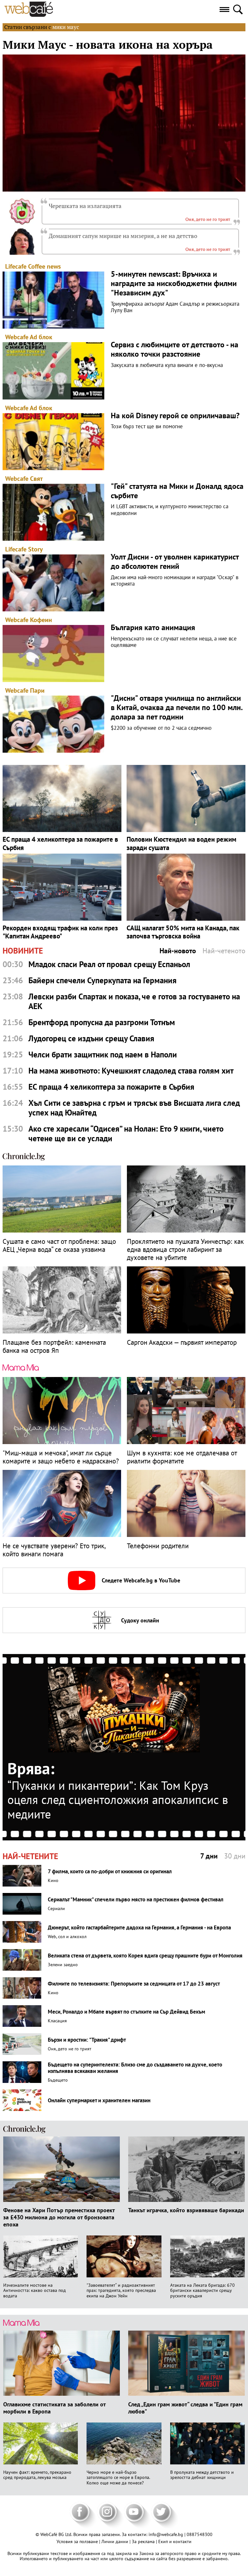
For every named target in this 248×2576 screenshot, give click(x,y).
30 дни (235, 1856)
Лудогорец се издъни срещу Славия (91, 1038)
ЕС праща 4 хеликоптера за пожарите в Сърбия (60, 843)
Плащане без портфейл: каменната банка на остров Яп (54, 1346)
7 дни (209, 1856)
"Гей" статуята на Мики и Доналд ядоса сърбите (177, 491)
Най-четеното (224, 951)
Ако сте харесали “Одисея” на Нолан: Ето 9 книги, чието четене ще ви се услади (126, 1134)
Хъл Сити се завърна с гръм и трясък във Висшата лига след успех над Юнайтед (134, 1108)
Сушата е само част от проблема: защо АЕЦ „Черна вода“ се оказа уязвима (59, 1245)
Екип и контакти (175, 2541)
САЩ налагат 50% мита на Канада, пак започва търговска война (183, 932)
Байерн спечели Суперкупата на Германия (103, 980)
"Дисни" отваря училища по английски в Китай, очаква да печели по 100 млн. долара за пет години (176, 708)
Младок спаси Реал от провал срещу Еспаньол (109, 964)
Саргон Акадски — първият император (182, 1342)
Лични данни (115, 2541)
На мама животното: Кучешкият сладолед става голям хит (131, 1071)
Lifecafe (16, 266)
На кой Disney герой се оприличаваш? (175, 416)
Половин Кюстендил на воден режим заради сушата (181, 843)
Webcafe (17, 337)
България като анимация (153, 628)
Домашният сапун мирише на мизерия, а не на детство (123, 236)
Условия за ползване (78, 2541)
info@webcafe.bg (166, 2534)
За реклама (144, 2541)
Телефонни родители (158, 1546)
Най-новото (178, 951)
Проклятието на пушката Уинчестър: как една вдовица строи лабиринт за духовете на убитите (185, 1250)
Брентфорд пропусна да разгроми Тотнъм (102, 1022)
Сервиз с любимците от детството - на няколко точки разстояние (175, 350)
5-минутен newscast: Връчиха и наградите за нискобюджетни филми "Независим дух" (174, 283)
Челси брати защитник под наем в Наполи (103, 1055)
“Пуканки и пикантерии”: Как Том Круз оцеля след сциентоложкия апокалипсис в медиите (118, 1800)
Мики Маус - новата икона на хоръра (108, 45)
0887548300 (200, 2534)
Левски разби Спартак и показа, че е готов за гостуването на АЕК (134, 1001)
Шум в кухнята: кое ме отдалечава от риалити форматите (182, 1457)
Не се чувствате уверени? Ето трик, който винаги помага (54, 1550)
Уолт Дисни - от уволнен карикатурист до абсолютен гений (175, 562)
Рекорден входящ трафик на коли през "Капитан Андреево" (60, 932)
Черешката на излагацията (85, 206)
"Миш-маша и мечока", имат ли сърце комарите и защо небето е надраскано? (61, 1457)
